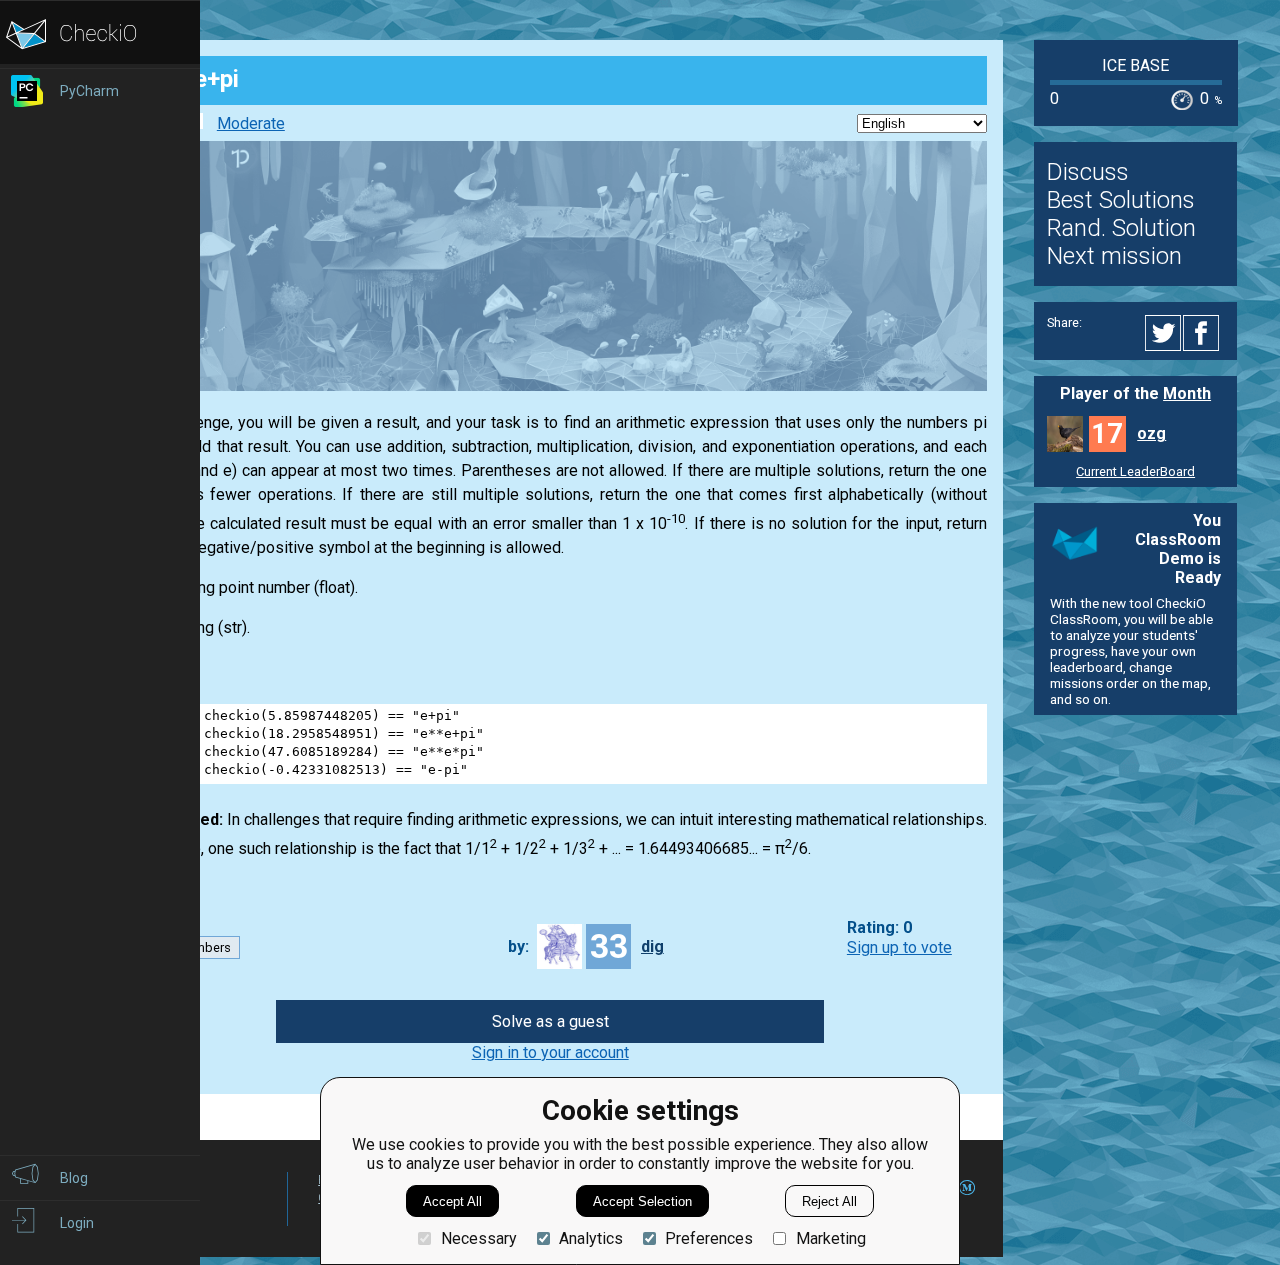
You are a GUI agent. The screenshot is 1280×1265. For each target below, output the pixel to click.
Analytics (591, 1238)
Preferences (709, 1238)
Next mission (1114, 256)
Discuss (1088, 172)
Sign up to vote (899, 947)
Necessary (478, 1238)
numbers (205, 947)
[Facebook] (1204, 333)
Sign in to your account (550, 1052)
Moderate (251, 123)
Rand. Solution (1121, 228)
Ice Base (1135, 65)
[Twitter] (1164, 333)
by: (518, 946)
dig (652, 946)
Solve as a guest (550, 1021)
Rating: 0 (879, 928)
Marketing (830, 1238)
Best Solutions (1121, 200)
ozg (1151, 433)
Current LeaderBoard (1135, 471)
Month (1187, 393)
